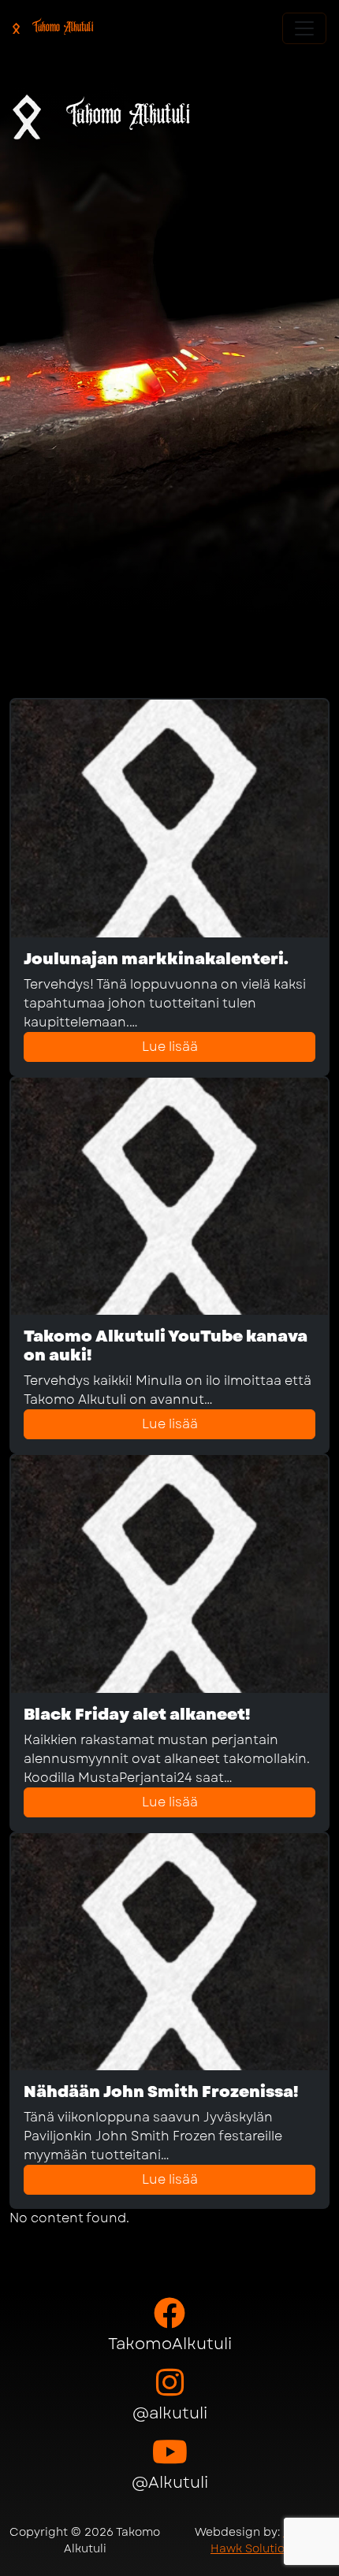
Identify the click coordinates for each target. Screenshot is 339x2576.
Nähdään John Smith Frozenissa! (161, 2092)
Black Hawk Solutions (262, 2540)
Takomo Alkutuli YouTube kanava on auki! (166, 1346)
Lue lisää (170, 1047)
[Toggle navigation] (304, 28)
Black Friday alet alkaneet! (137, 1715)
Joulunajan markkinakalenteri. (156, 959)
